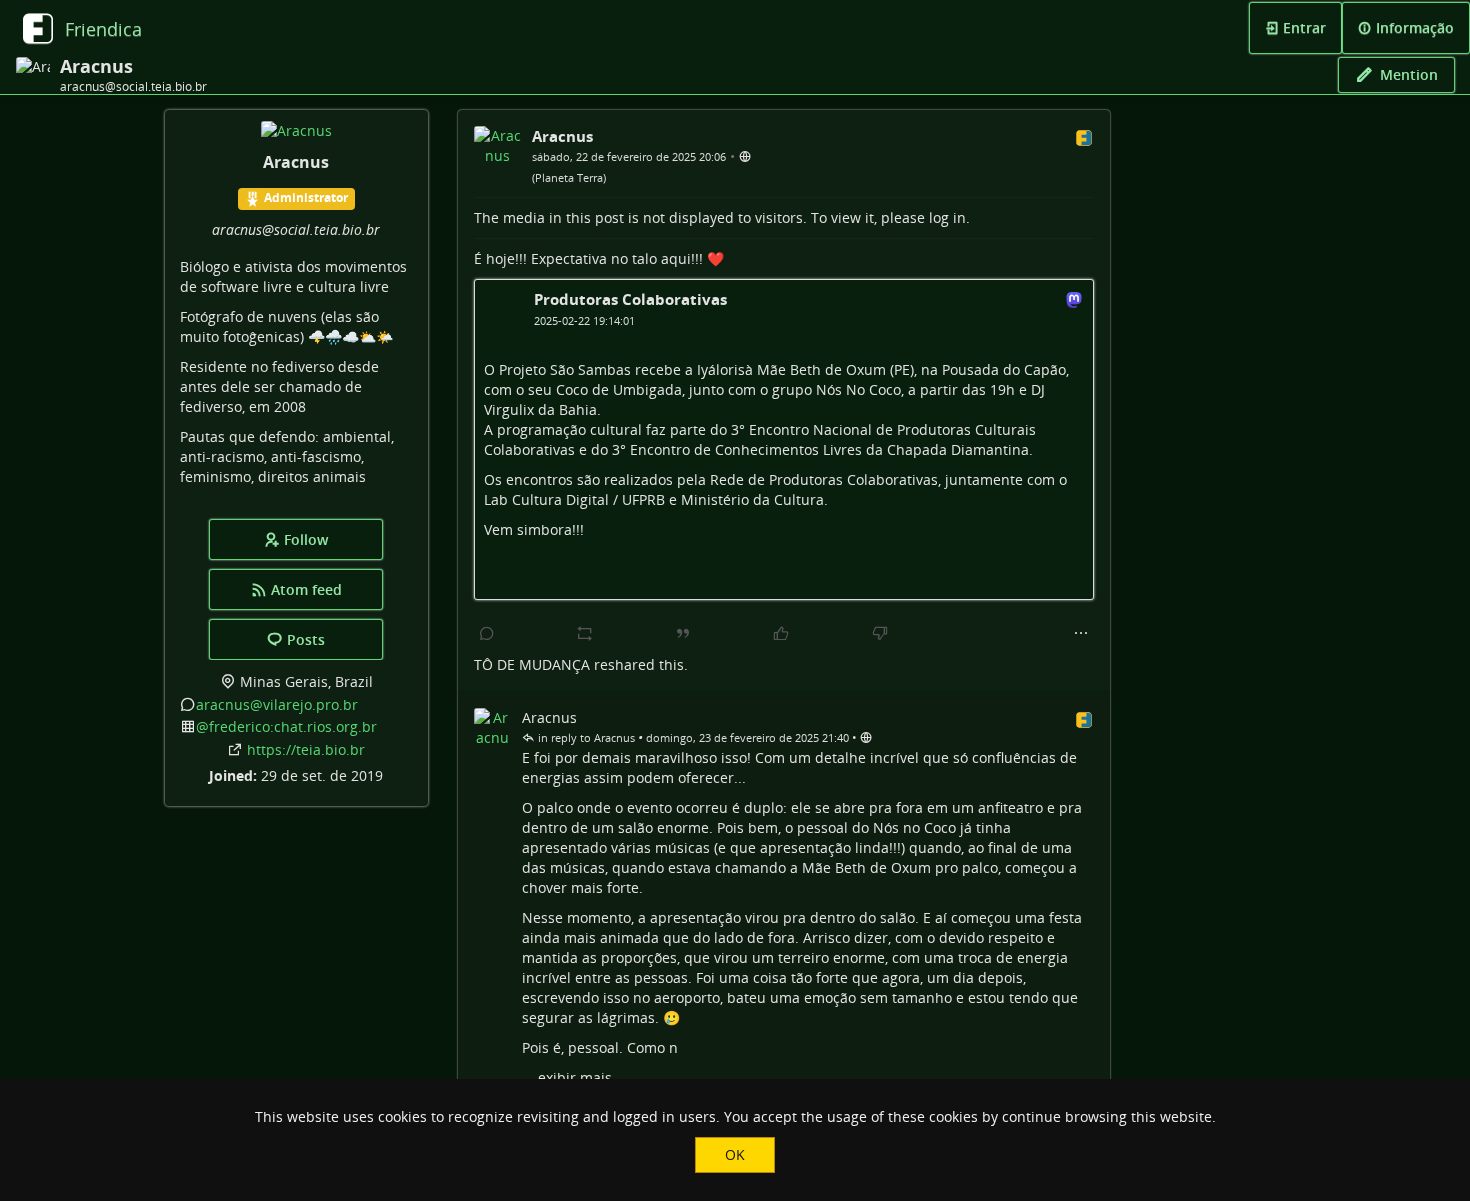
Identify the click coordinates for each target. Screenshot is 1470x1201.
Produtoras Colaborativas (630, 299)
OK (735, 1154)
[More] (1081, 633)
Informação (1413, 27)
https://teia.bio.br (306, 749)
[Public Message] (745, 155)
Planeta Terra (569, 177)
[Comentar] (487, 633)
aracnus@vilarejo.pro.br (277, 704)
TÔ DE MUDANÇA (532, 664)
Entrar (1302, 27)
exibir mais (575, 1077)
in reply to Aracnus (585, 737)
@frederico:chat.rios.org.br (286, 726)
